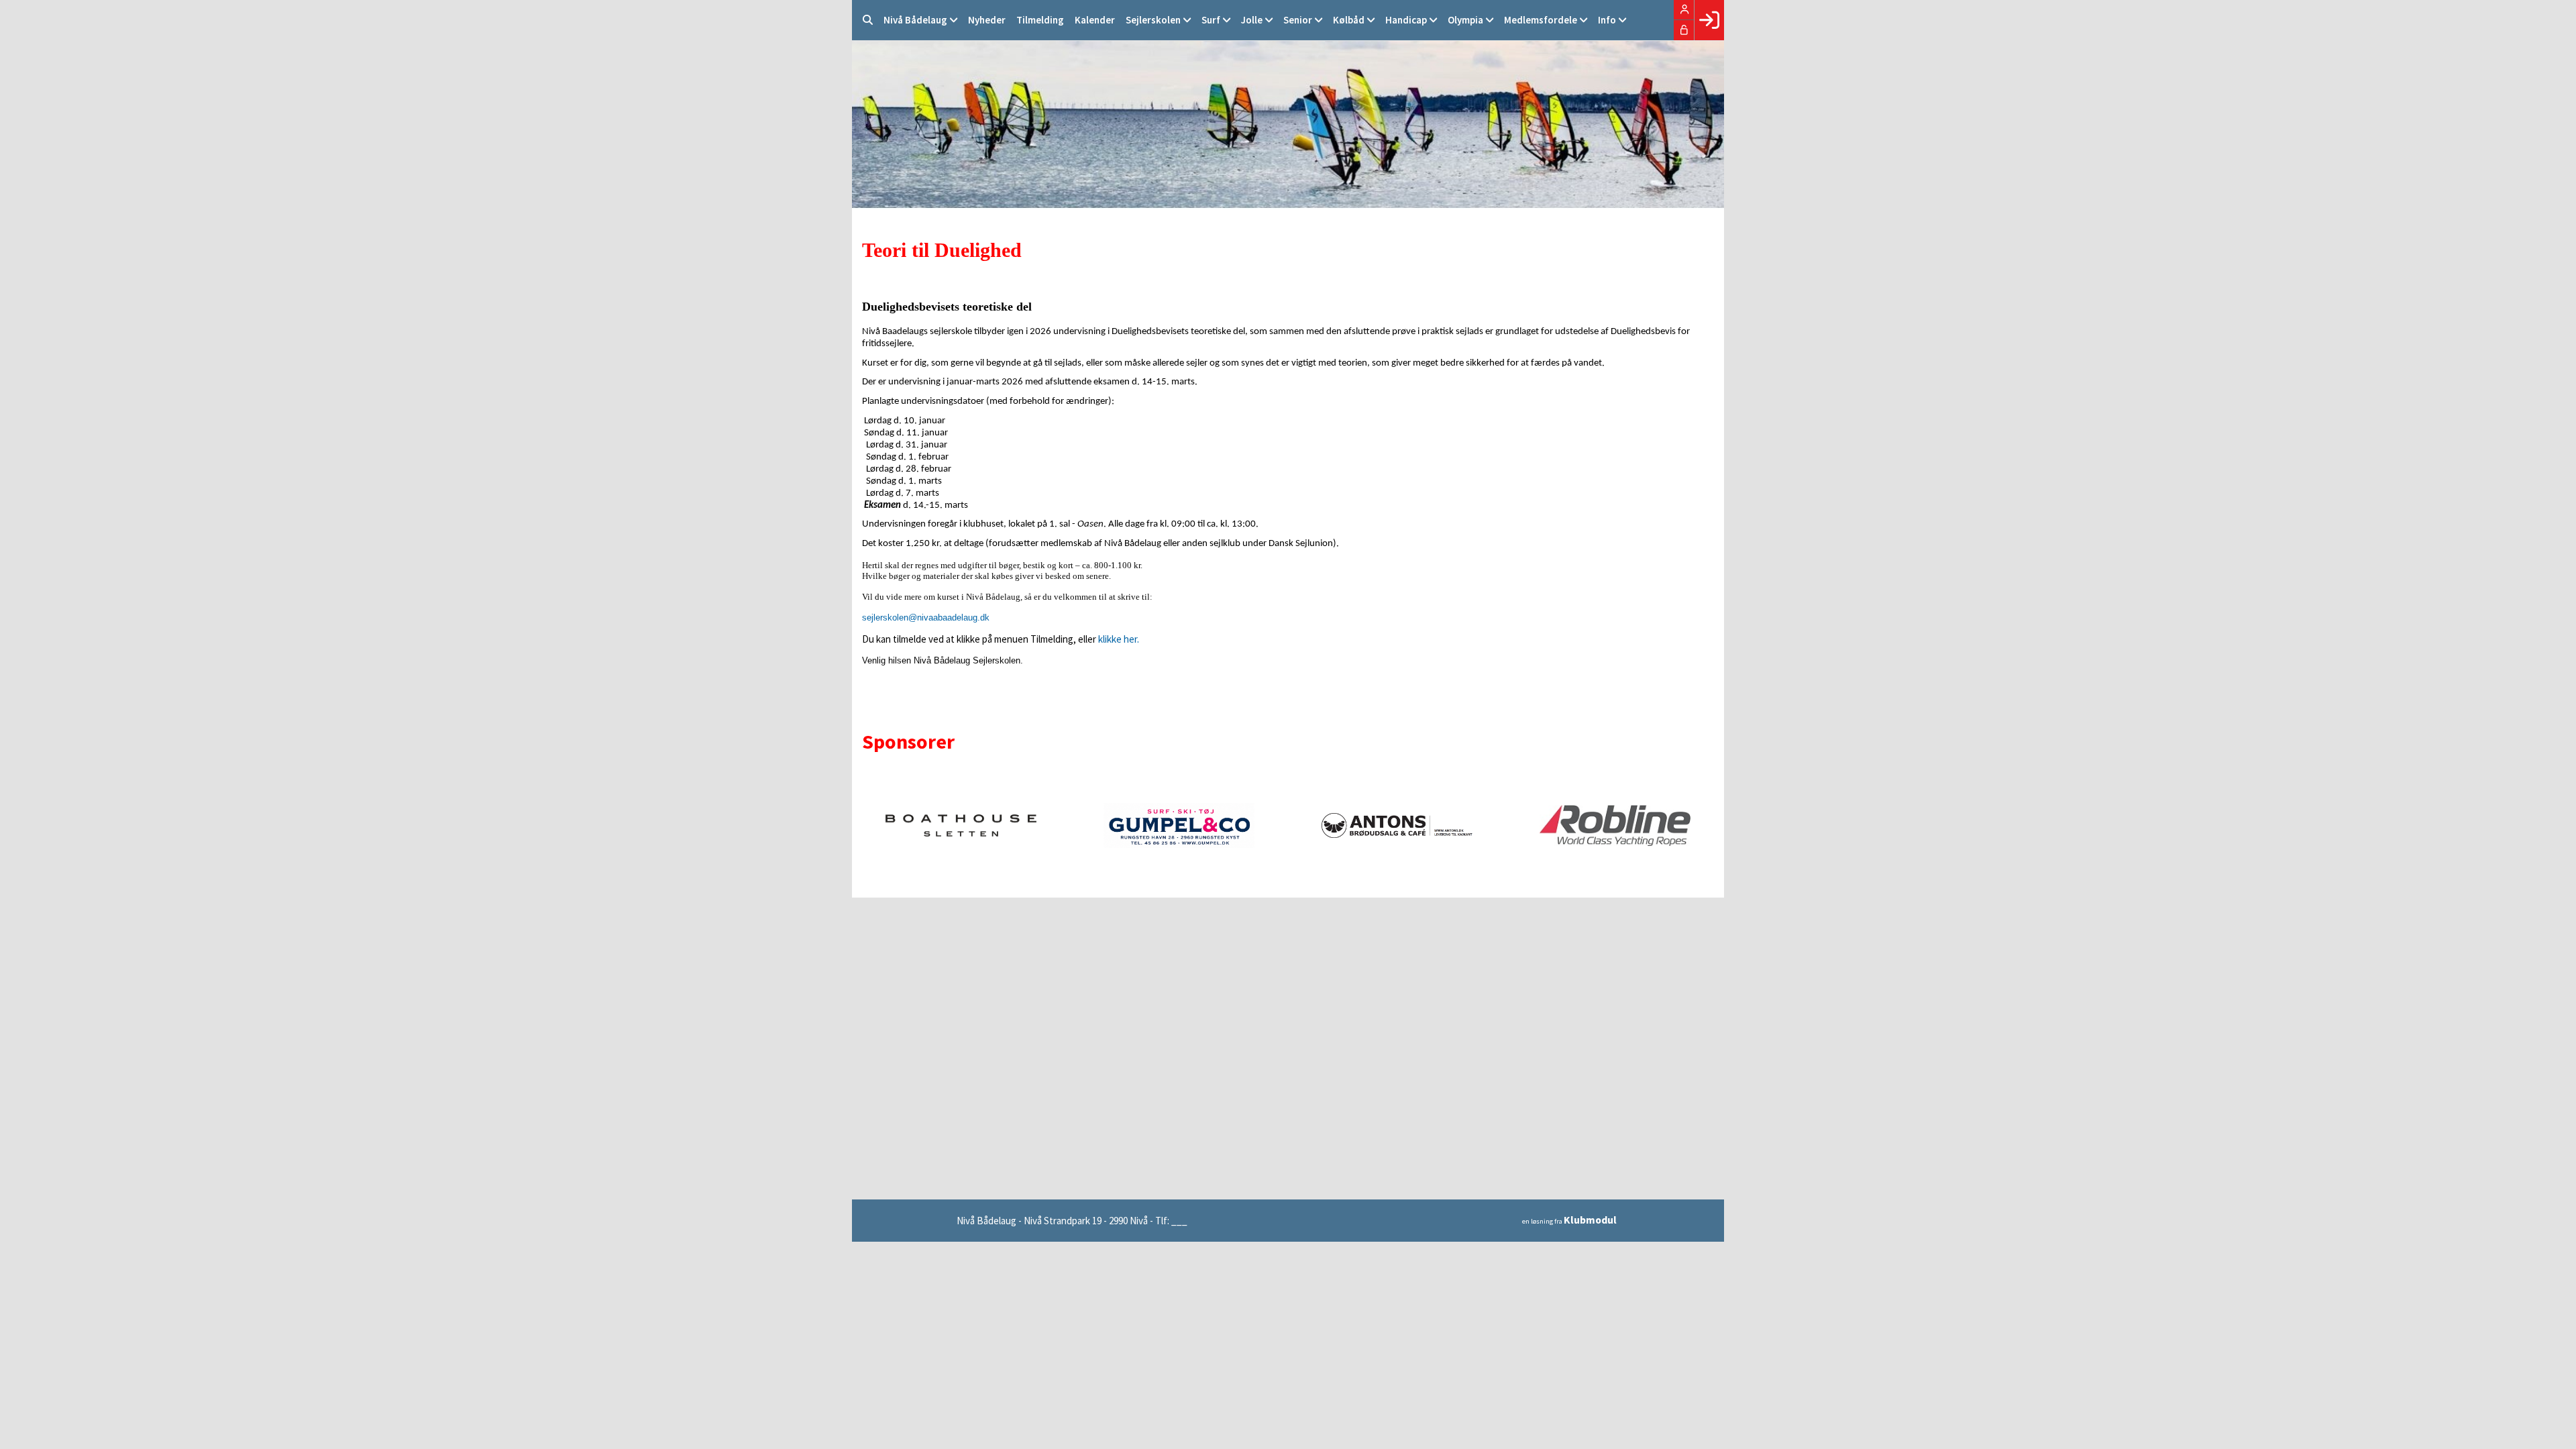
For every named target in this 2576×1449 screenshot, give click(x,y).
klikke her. (1119, 639)
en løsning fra (1569, 1221)
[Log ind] (1709, 20)
